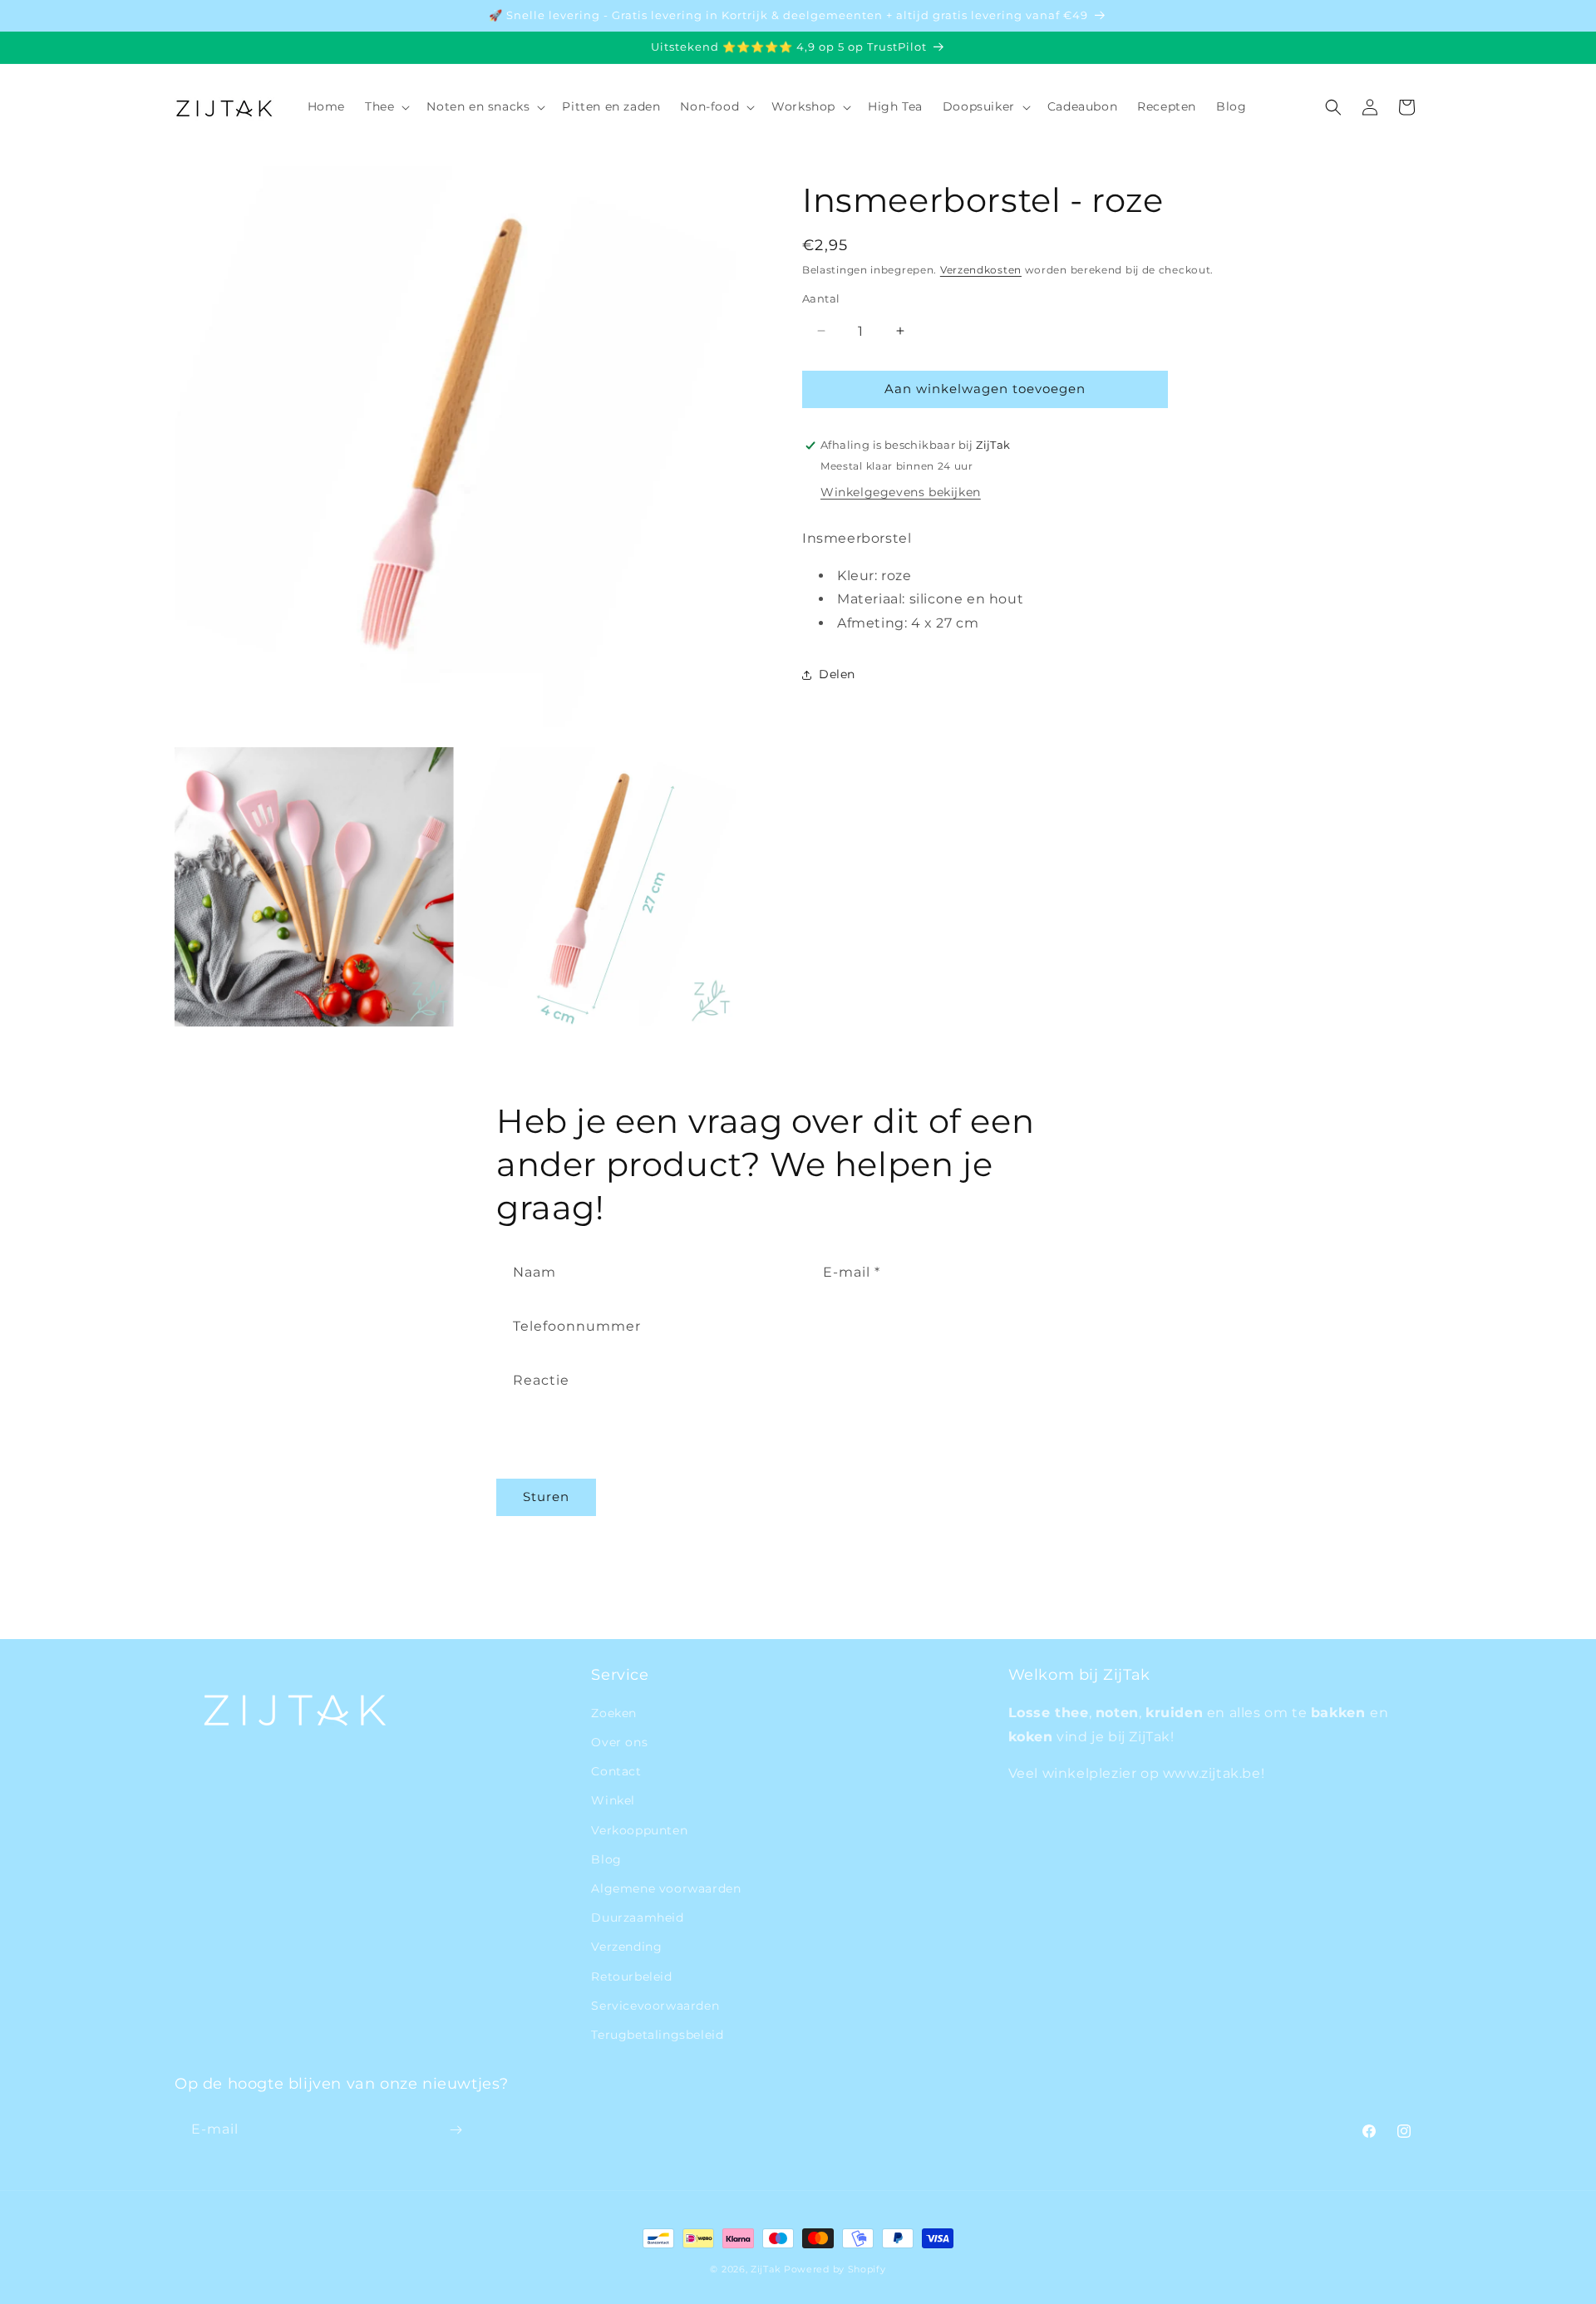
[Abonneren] (456, 2130)
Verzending (626, 1947)
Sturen (546, 1497)
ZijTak (766, 2269)
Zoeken (614, 1713)
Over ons (619, 1742)
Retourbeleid (631, 1977)
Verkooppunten (639, 1830)
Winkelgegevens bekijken (901, 492)
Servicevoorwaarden (655, 2006)
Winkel (613, 1801)
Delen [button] (837, 674)
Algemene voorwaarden (666, 1888)
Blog (606, 1859)
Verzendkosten (981, 270)
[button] (386, 106)
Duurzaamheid (637, 1918)
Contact (616, 1771)
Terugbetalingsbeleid (657, 2035)
